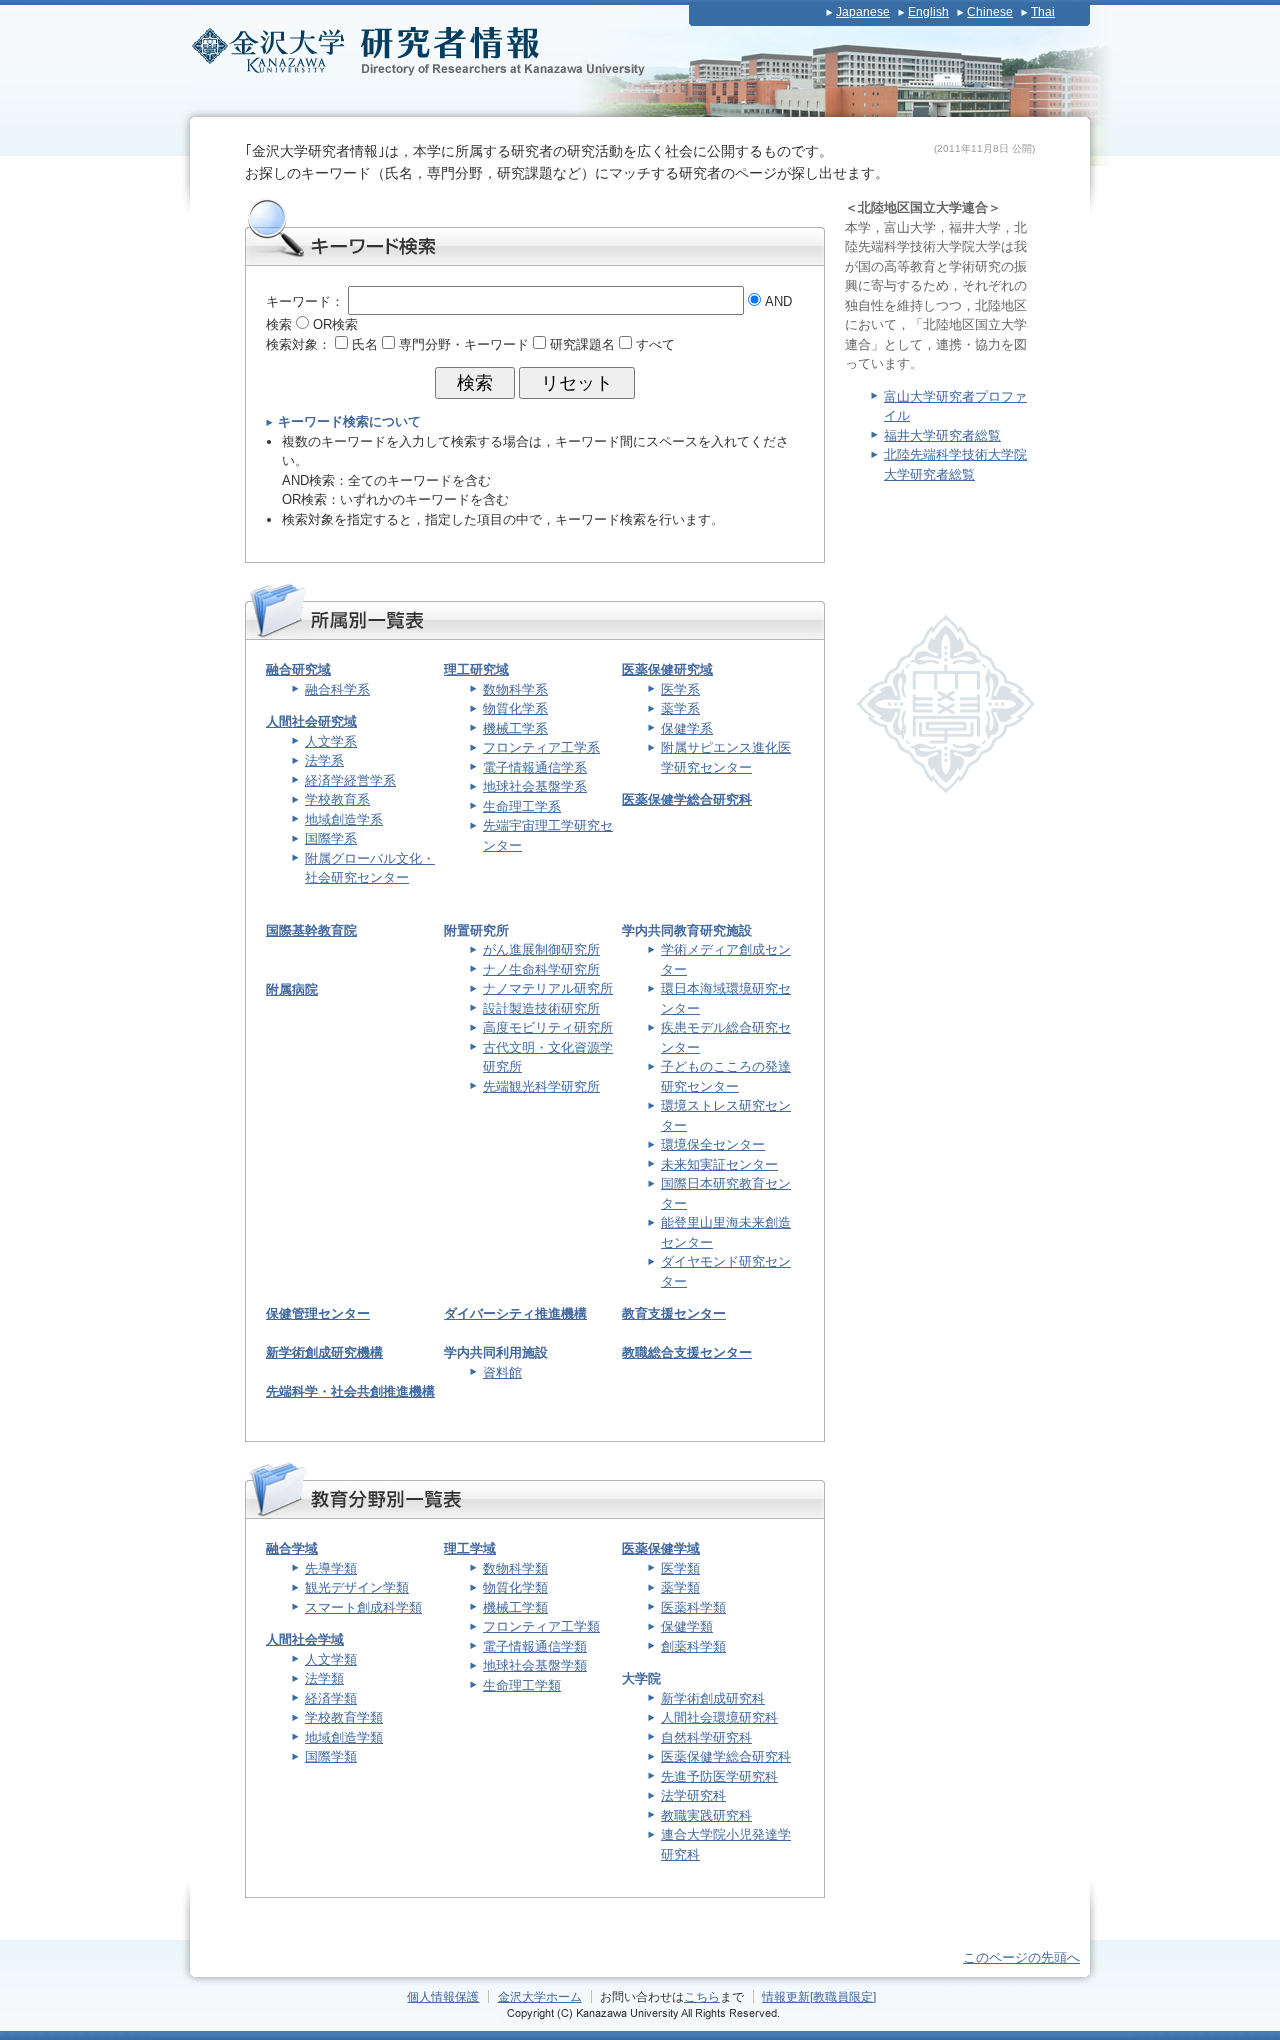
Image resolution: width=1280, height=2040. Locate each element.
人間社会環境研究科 (719, 1717)
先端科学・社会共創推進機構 (350, 1391)
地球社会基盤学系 (535, 786)
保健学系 (687, 728)
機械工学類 (515, 1607)
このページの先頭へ (1021, 1957)
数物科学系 (515, 689)
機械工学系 (515, 728)
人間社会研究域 (311, 721)
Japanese (863, 12)
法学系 (324, 760)
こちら (702, 1996)
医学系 (680, 689)
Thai (1043, 12)
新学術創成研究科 (713, 1698)
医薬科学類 (693, 1607)
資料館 (502, 1372)
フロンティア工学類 (541, 1626)
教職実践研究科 (706, 1815)
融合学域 (292, 1548)
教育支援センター (674, 1313)
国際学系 (331, 838)
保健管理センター (318, 1313)
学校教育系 (337, 799)
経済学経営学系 (350, 780)
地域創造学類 (344, 1737)
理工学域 (470, 1548)
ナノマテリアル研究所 (548, 988)
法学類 (324, 1678)
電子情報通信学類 (535, 1646)
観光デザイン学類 (357, 1587)
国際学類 (331, 1756)
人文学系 (331, 741)
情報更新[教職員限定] (819, 1996)
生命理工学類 (522, 1685)
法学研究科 (693, 1795)
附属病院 (292, 989)
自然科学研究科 (706, 1737)
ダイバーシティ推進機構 (515, 1313)
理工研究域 (476, 669)
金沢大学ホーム (540, 1996)
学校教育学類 (344, 1717)
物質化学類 (515, 1587)
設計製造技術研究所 (541, 1008)
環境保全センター (713, 1144)
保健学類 (687, 1626)
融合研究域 (298, 669)
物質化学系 (515, 708)
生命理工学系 (522, 806)
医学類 (680, 1568)
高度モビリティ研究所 (548, 1027)
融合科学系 (337, 689)
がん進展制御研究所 (541, 949)
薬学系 (680, 708)
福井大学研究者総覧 (942, 435)
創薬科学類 (693, 1646)
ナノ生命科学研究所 (541, 969)
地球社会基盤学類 (535, 1665)
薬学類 (680, 1587)
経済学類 (331, 1698)
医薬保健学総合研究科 (687, 799)
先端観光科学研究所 (541, 1086)
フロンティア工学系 (541, 747)
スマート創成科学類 (363, 1607)
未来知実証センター (719, 1164)
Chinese (990, 12)
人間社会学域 (305, 1639)
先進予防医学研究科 (719, 1776)
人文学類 (331, 1659)
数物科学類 (515, 1568)
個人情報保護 (443, 1996)
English (928, 12)
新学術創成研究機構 (324, 1352)
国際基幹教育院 (311, 930)
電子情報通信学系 (535, 767)
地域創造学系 (344, 819)
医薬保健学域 (661, 1548)
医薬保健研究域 (667, 669)
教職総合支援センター (687, 1352)
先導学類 (331, 1568)
